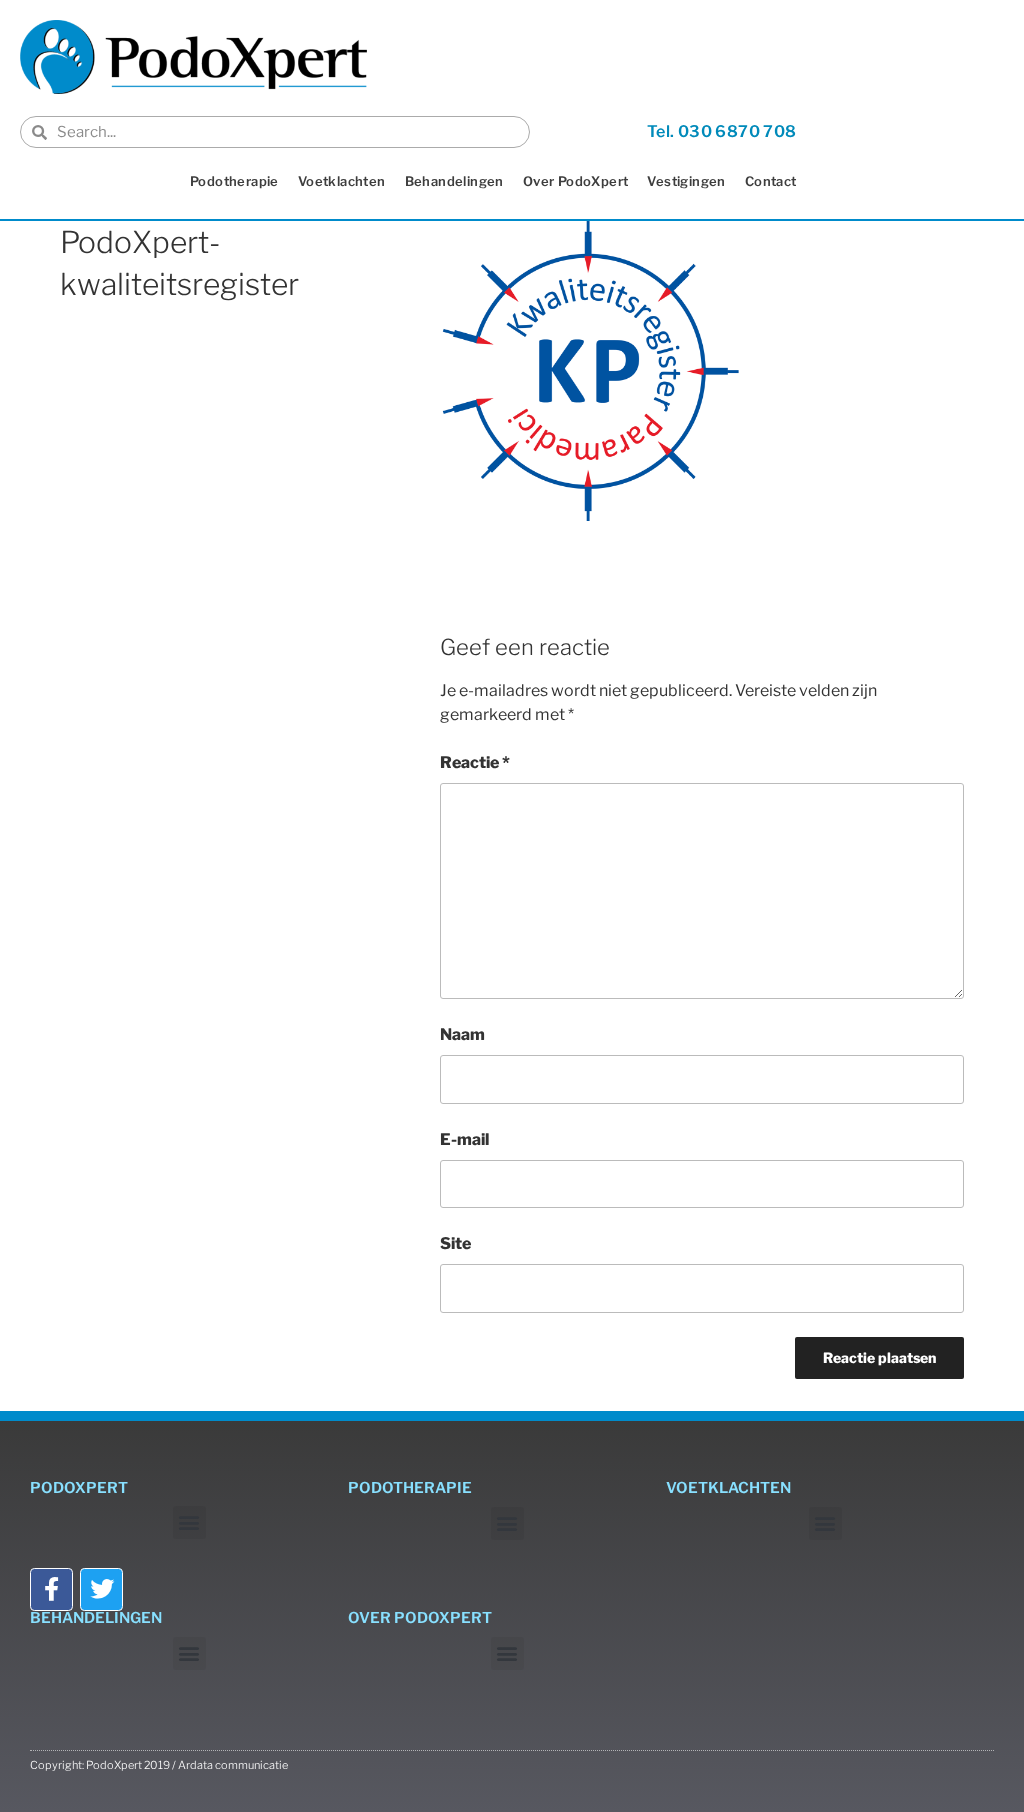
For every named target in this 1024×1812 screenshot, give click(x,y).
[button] (189, 1522)
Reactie (475, 762)
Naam (462, 1034)
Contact (771, 181)
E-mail (464, 1139)
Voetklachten (342, 181)
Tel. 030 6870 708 (722, 131)
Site (455, 1243)
